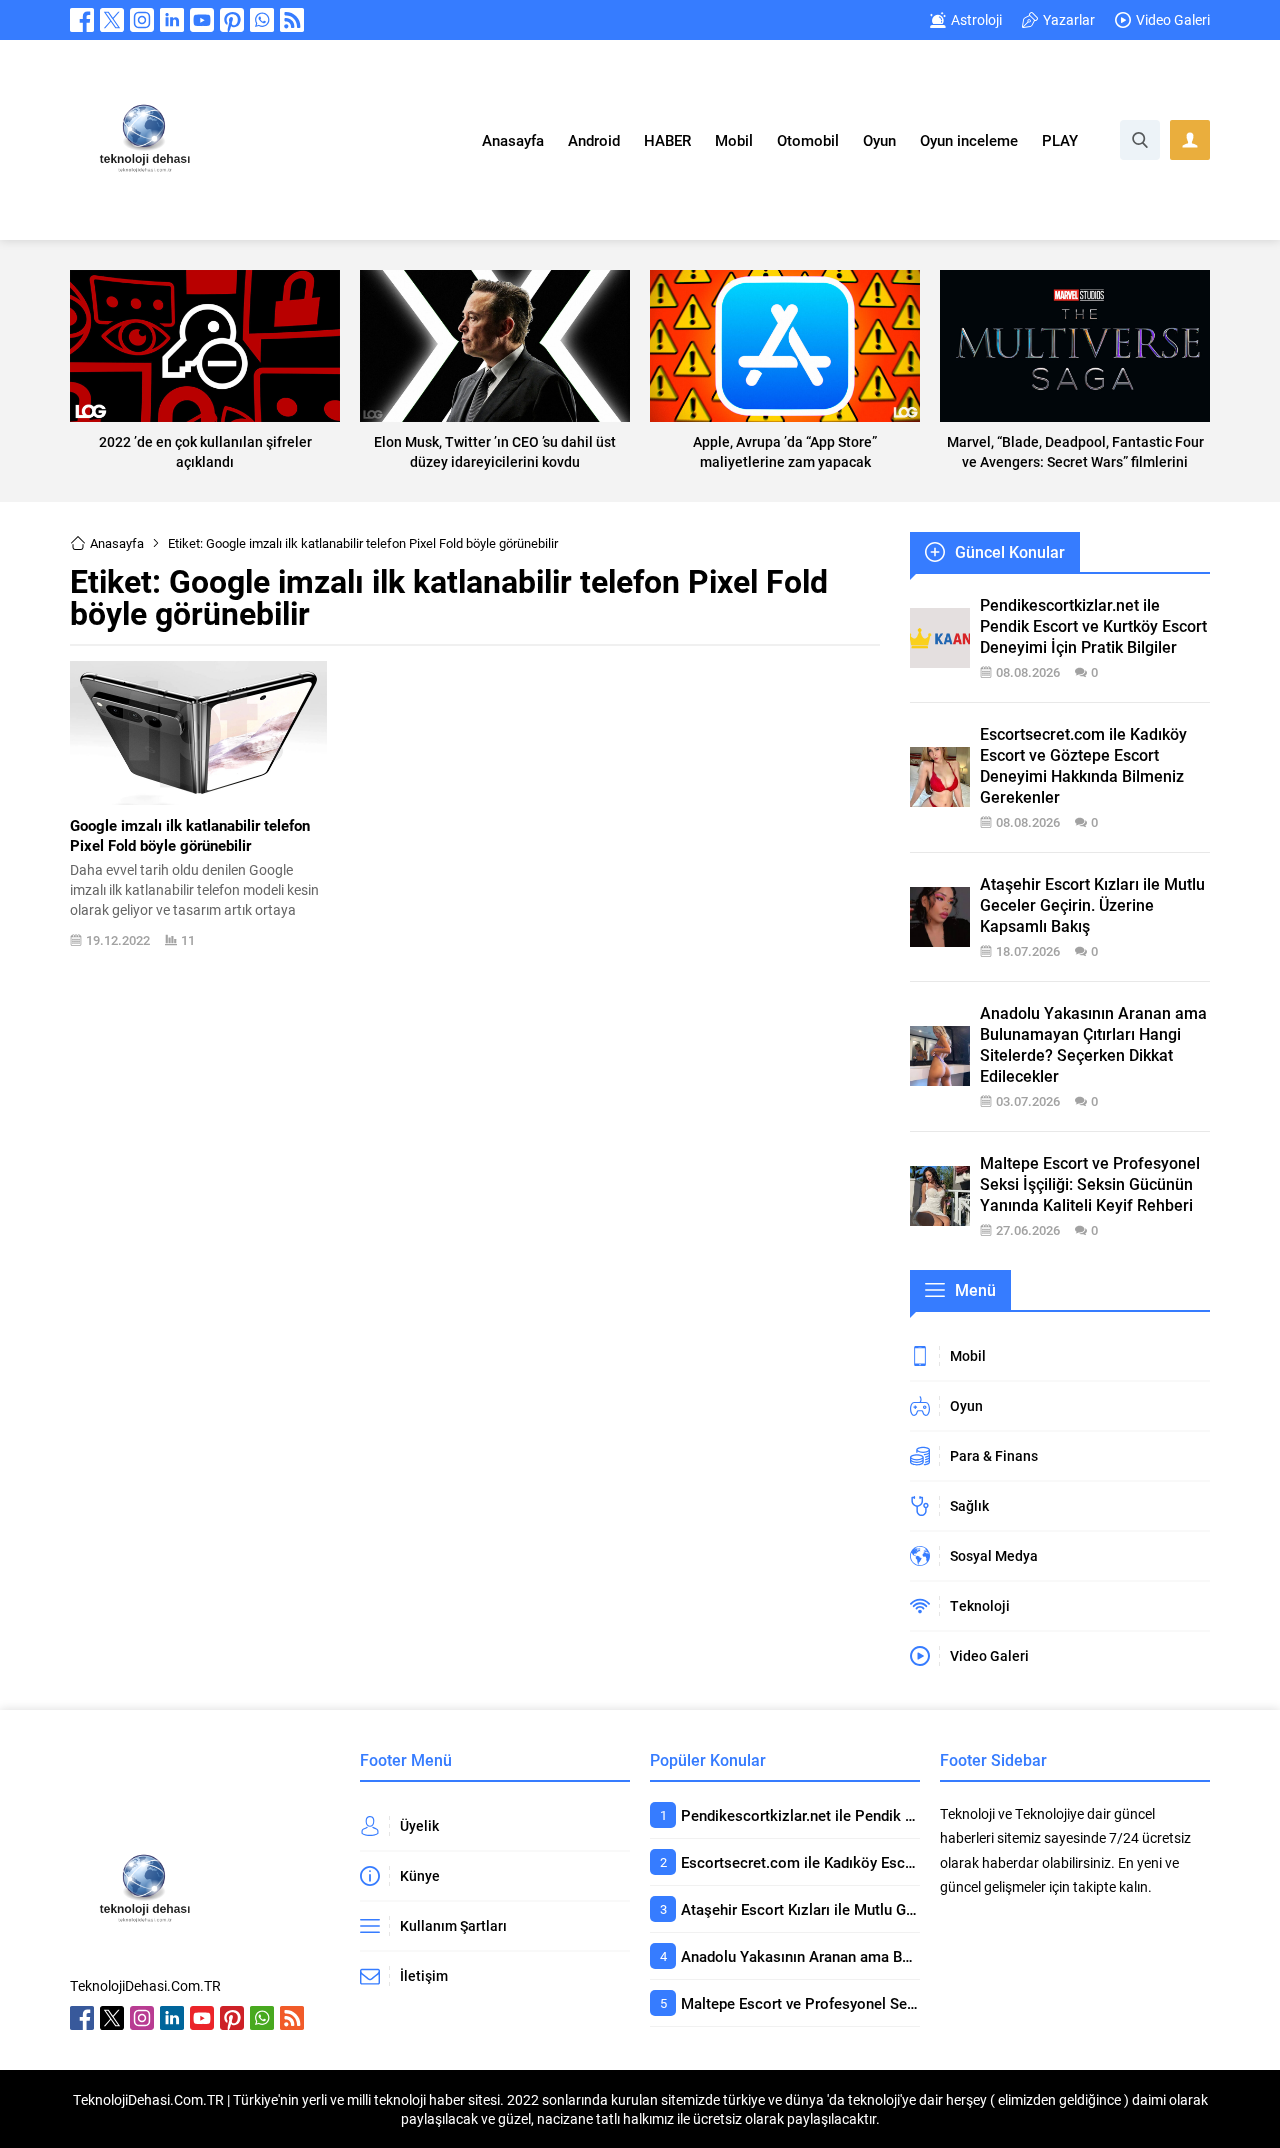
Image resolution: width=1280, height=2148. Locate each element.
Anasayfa (117, 543)
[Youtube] (202, 20)
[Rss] (292, 20)
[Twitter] (112, 20)
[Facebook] (82, 20)
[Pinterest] (232, 20)
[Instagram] (142, 20)
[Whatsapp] (262, 20)
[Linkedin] (172, 20)
